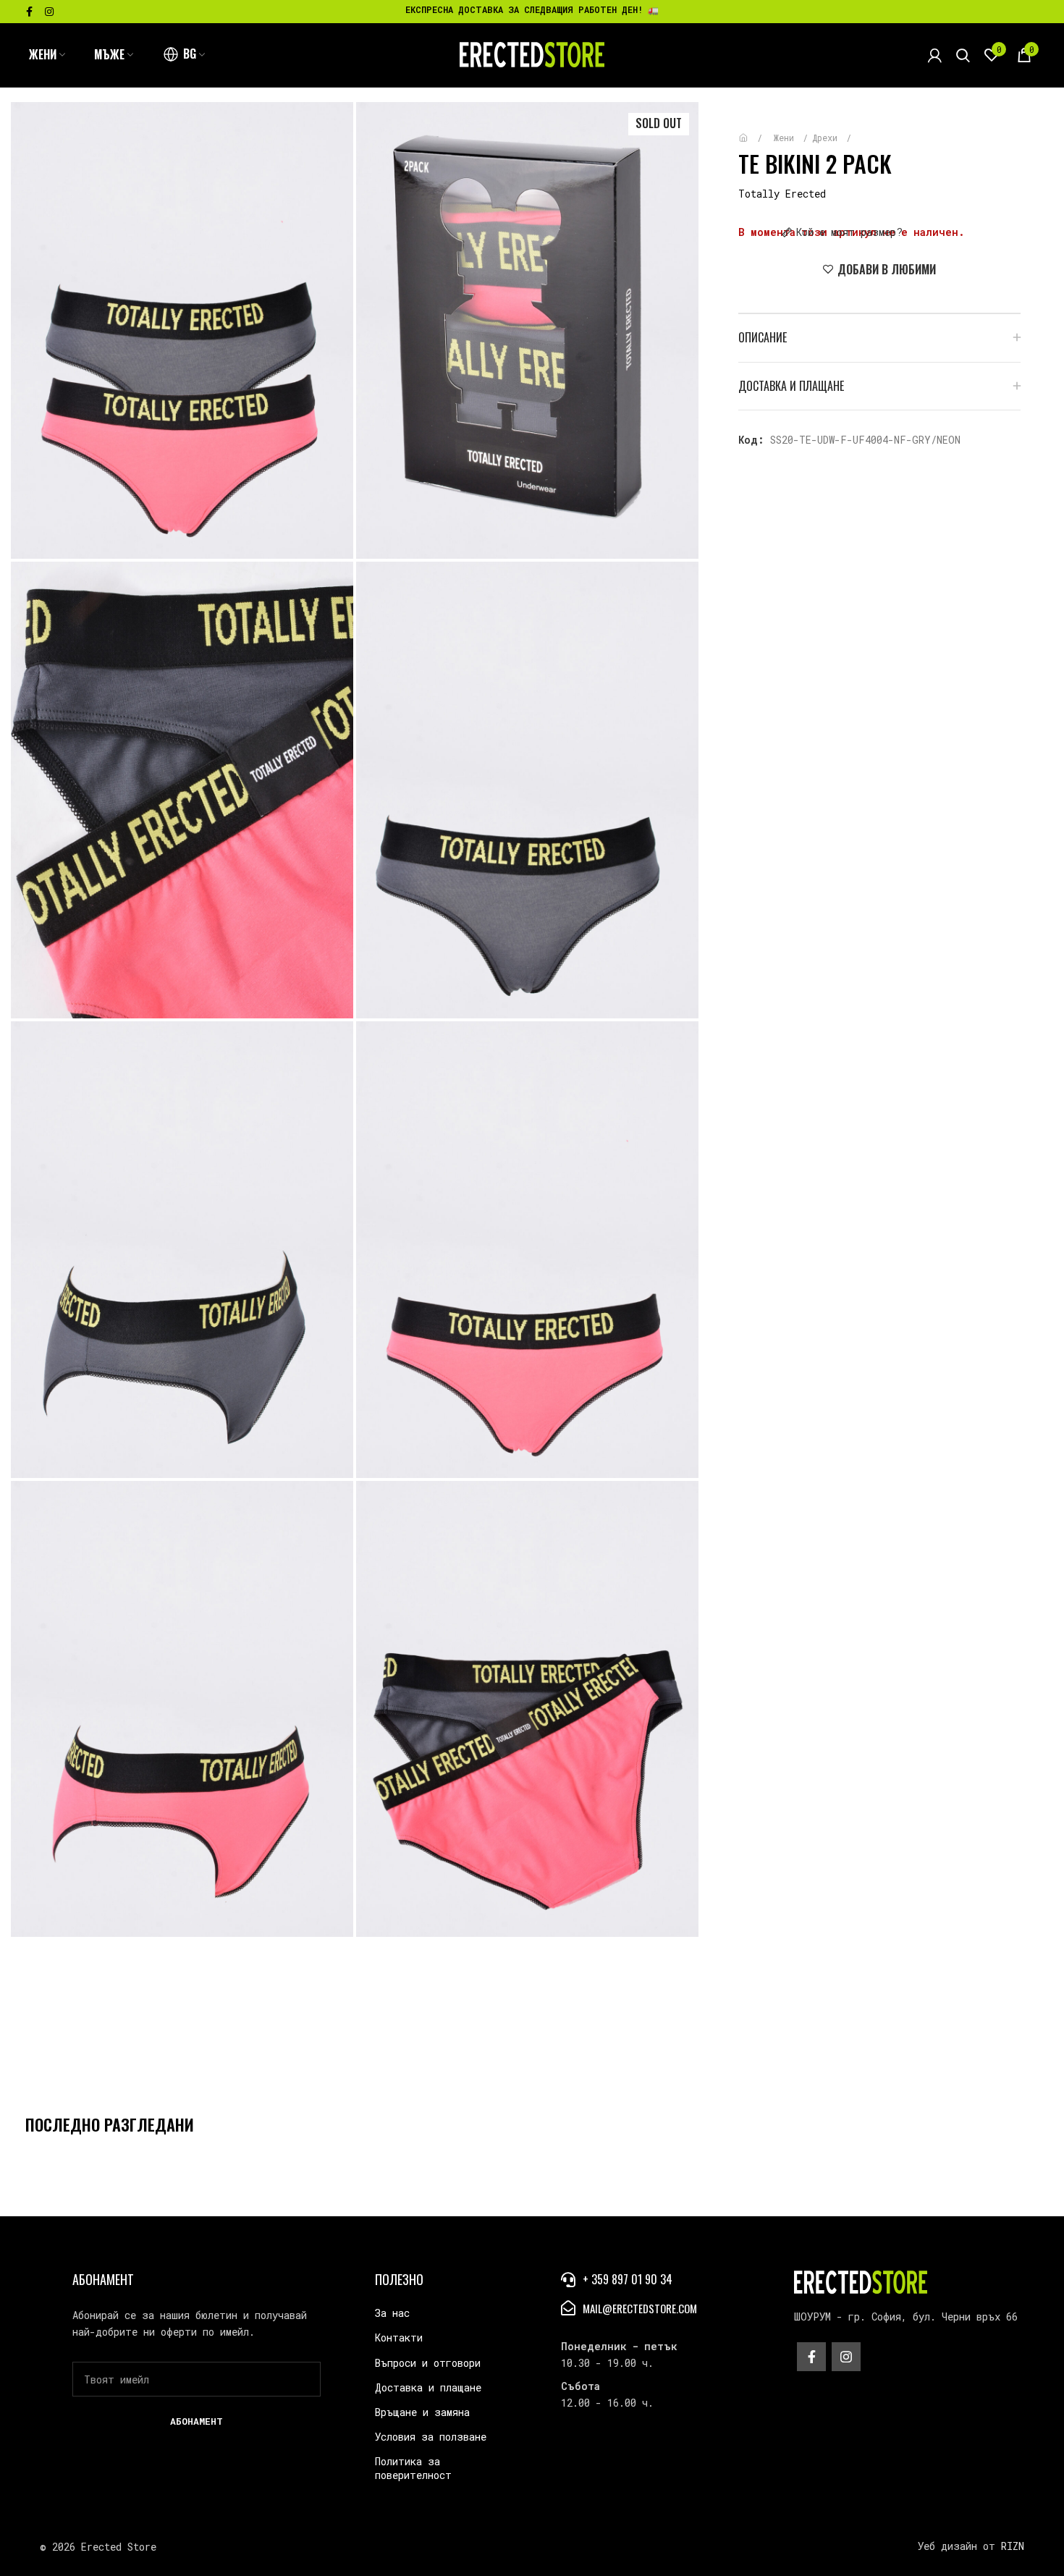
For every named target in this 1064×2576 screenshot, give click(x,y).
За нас (392, 2313)
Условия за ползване (431, 2437)
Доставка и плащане (428, 2387)
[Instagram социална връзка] (49, 12)
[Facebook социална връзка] (29, 12)
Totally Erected (782, 194)
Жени (786, 138)
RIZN (1013, 2546)
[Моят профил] (935, 55)
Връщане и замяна (422, 2412)
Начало (754, 131)
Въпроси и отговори (428, 2363)
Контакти (399, 2338)
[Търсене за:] (963, 55)
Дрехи (827, 138)
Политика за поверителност (413, 2468)
